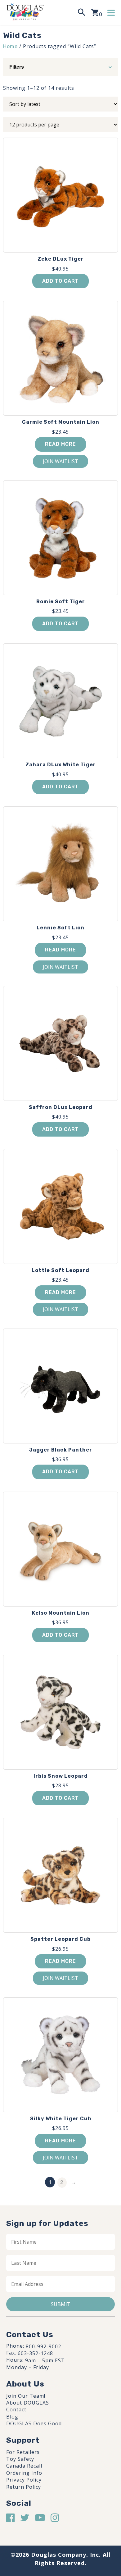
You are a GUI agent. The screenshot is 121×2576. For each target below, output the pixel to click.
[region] (60, 2521)
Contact (16, 2410)
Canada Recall (24, 2466)
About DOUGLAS (28, 2403)
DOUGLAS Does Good (34, 2423)
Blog (12, 2417)
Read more (60, 444)
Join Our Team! (26, 2396)
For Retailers (23, 2452)
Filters (17, 67)
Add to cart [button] (60, 281)
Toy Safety (20, 2459)
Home (10, 46)
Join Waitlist (60, 461)
